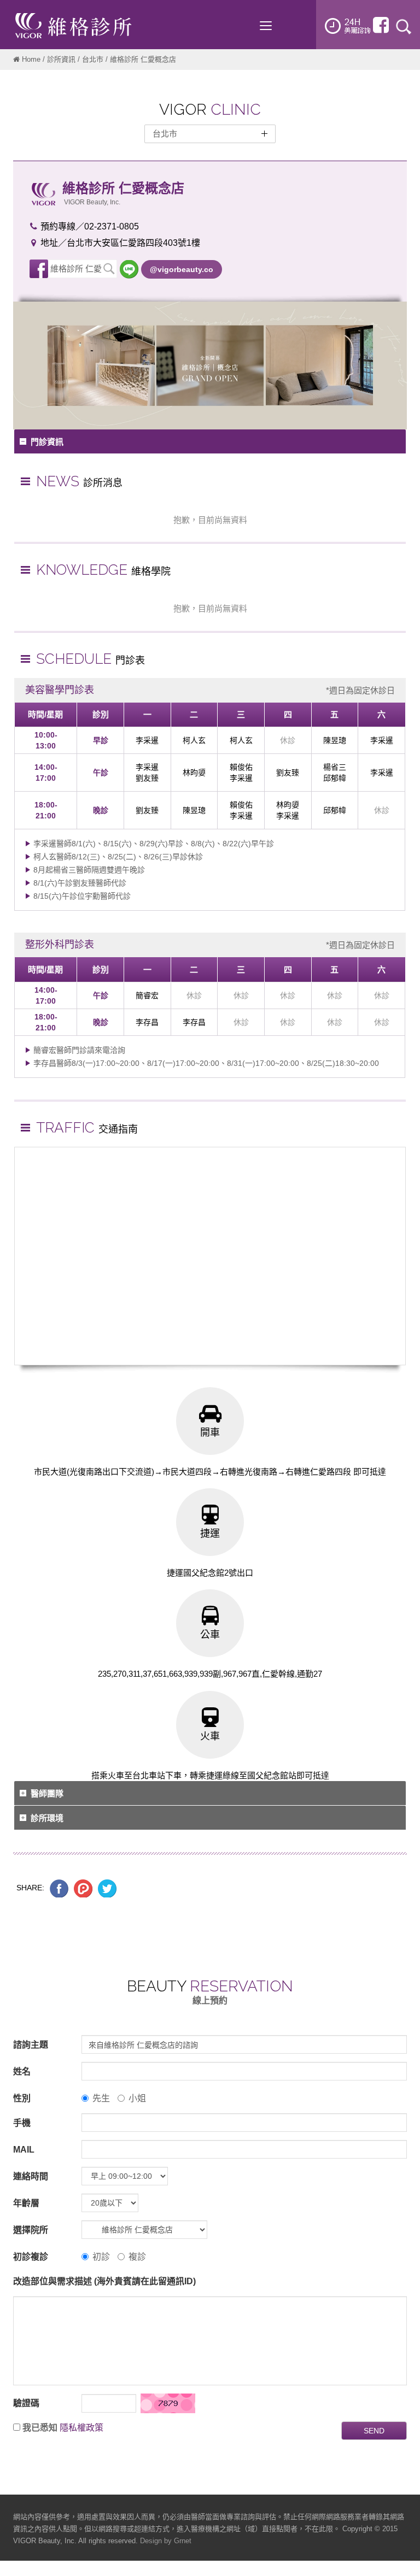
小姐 (137, 2098)
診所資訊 (61, 59)
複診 (137, 2257)
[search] (404, 26)
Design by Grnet (166, 2541)
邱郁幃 (335, 778)
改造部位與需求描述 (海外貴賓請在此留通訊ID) (104, 2281)
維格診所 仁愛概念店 (76, 271)
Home (31, 59)
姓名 (22, 2071)
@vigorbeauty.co (182, 269)
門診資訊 (47, 442)
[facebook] (381, 25)
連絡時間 (31, 2176)
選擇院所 (31, 2230)
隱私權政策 (81, 2428)
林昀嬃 (194, 773)
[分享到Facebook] (59, 1888)
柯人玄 (194, 740)
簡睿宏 (147, 995)
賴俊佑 (241, 767)
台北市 (93, 59)
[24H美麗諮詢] (348, 26)
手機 (22, 2123)
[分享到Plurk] (83, 1888)
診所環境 (47, 1818)
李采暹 (147, 740)
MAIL (24, 2150)
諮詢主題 (31, 2045)
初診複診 (31, 2257)
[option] (210, 366)
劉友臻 (147, 778)
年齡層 (26, 2203)
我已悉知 (40, 2428)
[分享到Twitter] (107, 1888)
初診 (101, 2257)
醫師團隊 (47, 1793)
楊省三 (335, 767)
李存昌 (147, 1022)
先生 (101, 2098)
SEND (374, 2431)
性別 (22, 2098)
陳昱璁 (335, 740)
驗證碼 (26, 2403)
